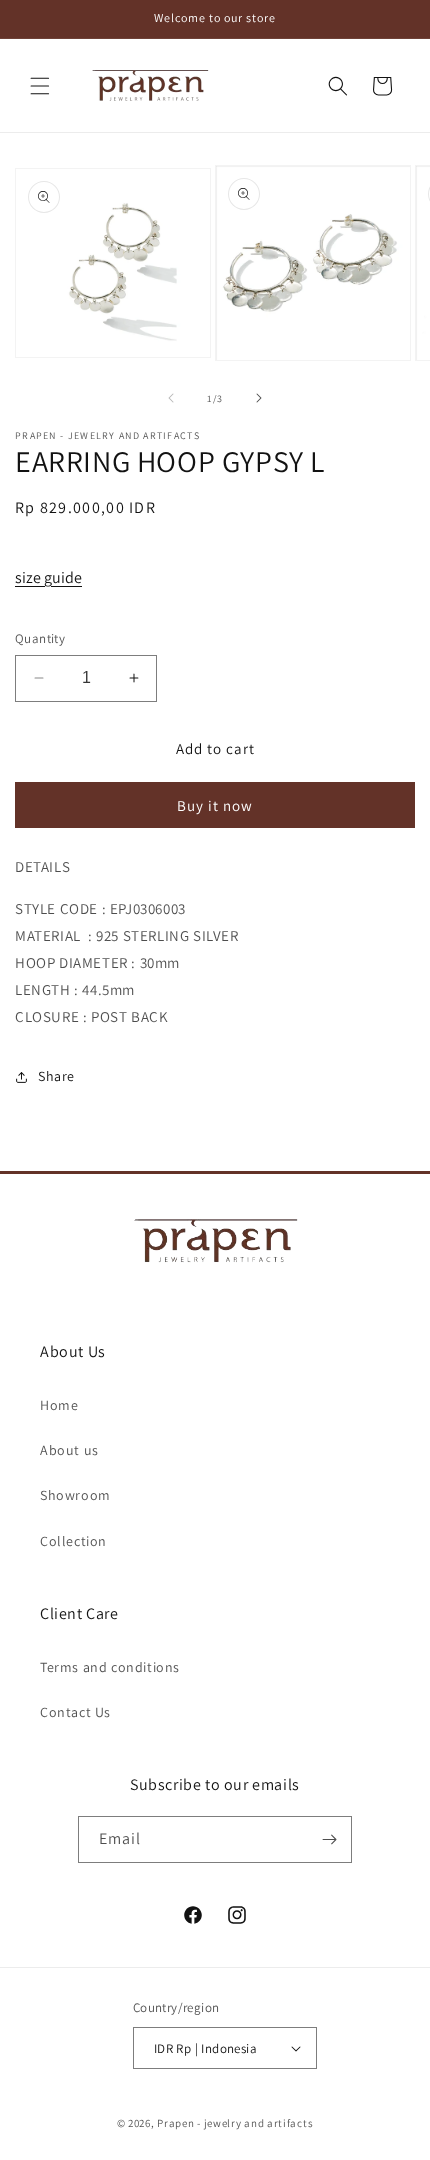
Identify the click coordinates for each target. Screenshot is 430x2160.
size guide (48, 577)
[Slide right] (259, 398)
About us (69, 1450)
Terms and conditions (110, 1667)
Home (59, 1405)
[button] (40, 86)
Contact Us (75, 1712)
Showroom (75, 1495)
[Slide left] (171, 398)
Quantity (40, 638)
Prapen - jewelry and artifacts (235, 2123)
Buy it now (215, 805)
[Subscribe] (329, 1839)
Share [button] (56, 1076)
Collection (73, 1541)
